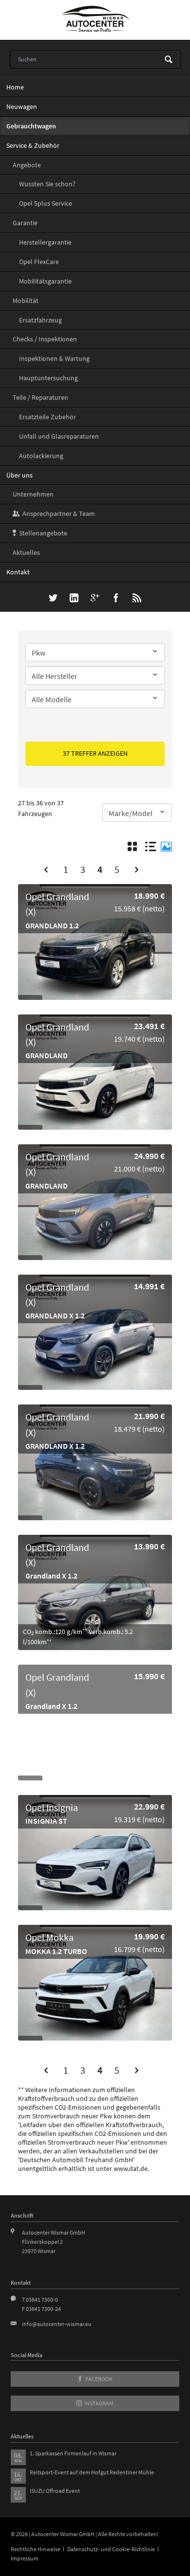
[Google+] (95, 599)
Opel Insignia (56, 1812)
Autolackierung (41, 456)
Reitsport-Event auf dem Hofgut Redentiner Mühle (92, 2472)
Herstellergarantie (45, 242)
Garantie (25, 223)
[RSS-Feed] (137, 599)
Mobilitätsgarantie (45, 281)
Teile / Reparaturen (40, 397)
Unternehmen (33, 494)
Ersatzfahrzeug (40, 320)
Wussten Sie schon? (47, 184)
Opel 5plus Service (46, 203)
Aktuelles (26, 552)
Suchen (169, 60)
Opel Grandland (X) (57, 909)
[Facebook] (116, 599)
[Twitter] (53, 599)
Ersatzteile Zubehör (47, 417)
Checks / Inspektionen (45, 339)
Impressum (25, 2558)
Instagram (98, 2403)
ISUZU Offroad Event (55, 2491)
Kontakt (18, 572)
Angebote (27, 165)
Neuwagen (22, 107)
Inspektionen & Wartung (54, 358)
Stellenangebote (43, 533)
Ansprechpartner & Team (59, 514)
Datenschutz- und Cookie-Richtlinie (111, 2549)
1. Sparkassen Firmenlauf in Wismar (73, 2453)
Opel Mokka (56, 1942)
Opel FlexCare (39, 262)
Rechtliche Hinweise (36, 2549)
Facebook (98, 2379)
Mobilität (26, 301)
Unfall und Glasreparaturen (59, 436)
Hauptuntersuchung (48, 378)
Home (15, 87)
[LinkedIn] (74, 599)
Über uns (19, 475)
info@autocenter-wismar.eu (57, 2324)
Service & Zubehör (33, 145)
